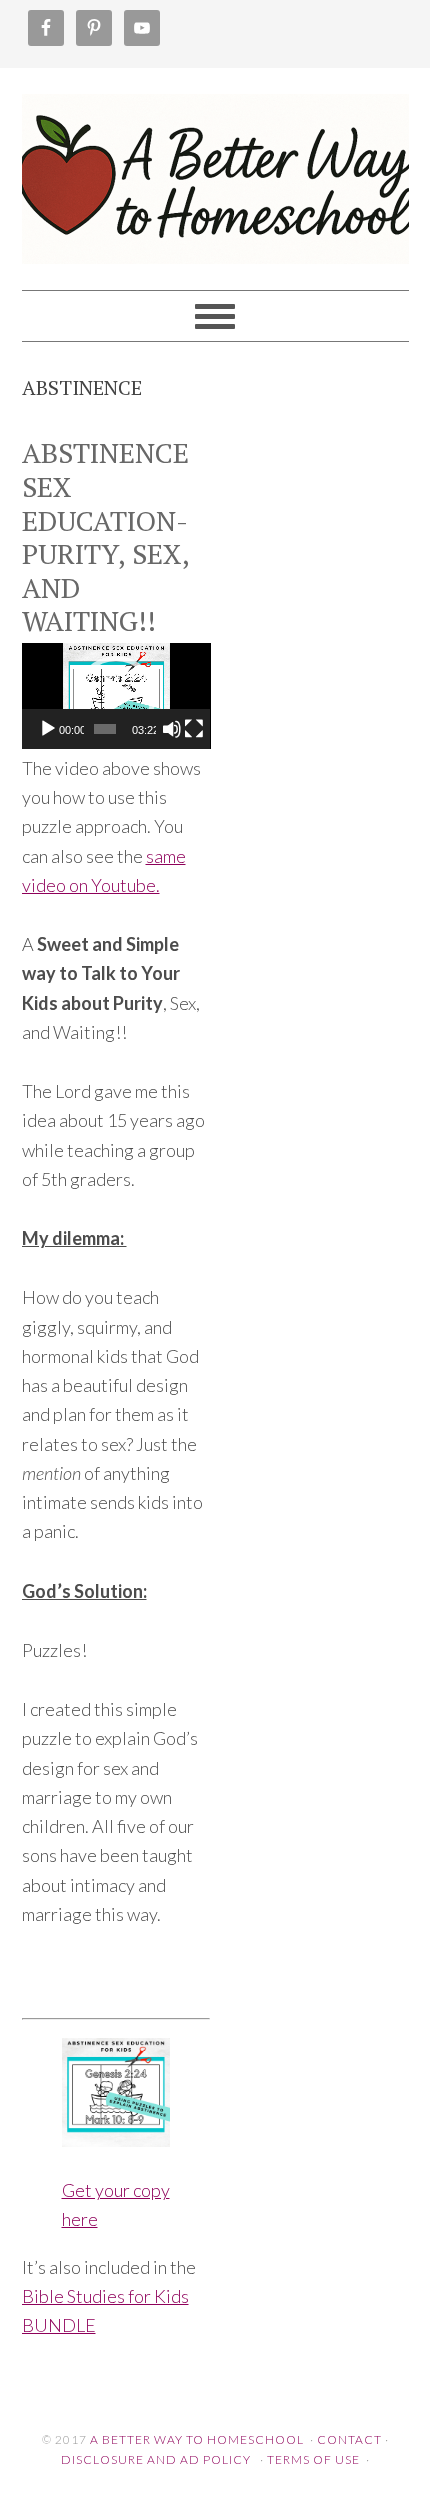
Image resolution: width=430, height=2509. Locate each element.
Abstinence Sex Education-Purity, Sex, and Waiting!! (105, 536)
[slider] (105, 729)
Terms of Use (313, 2459)
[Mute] (172, 729)
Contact (349, 2439)
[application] (116, 696)
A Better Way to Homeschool (215, 170)
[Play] (48, 729)
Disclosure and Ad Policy (156, 2459)
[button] (116, 696)
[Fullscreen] (194, 729)
